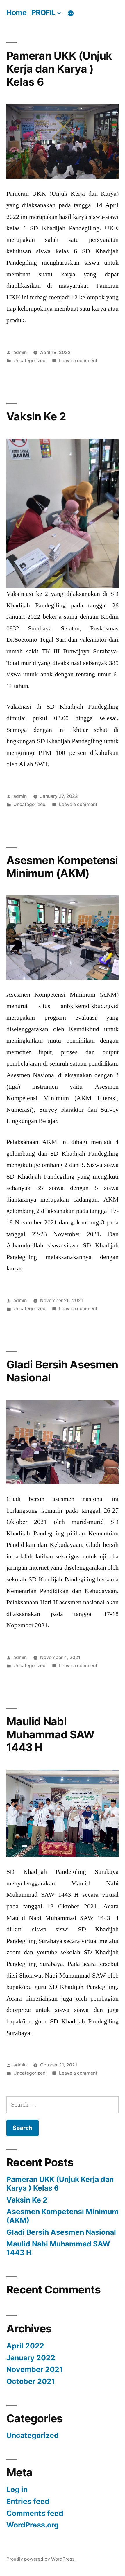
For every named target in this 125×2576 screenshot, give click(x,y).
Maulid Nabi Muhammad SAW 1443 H (50, 1734)
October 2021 (31, 2381)
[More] (71, 13)
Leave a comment (78, 361)
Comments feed (35, 2513)
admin (20, 352)
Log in (17, 2489)
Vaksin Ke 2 (36, 416)
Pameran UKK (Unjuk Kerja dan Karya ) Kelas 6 (59, 69)
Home (16, 12)
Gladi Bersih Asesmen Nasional (62, 1371)
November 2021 (35, 2369)
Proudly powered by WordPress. (41, 2559)
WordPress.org (33, 2525)
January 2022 (31, 2358)
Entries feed (28, 2501)
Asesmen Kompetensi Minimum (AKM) (62, 867)
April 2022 (25, 2346)
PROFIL (43, 12)
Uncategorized (30, 361)
